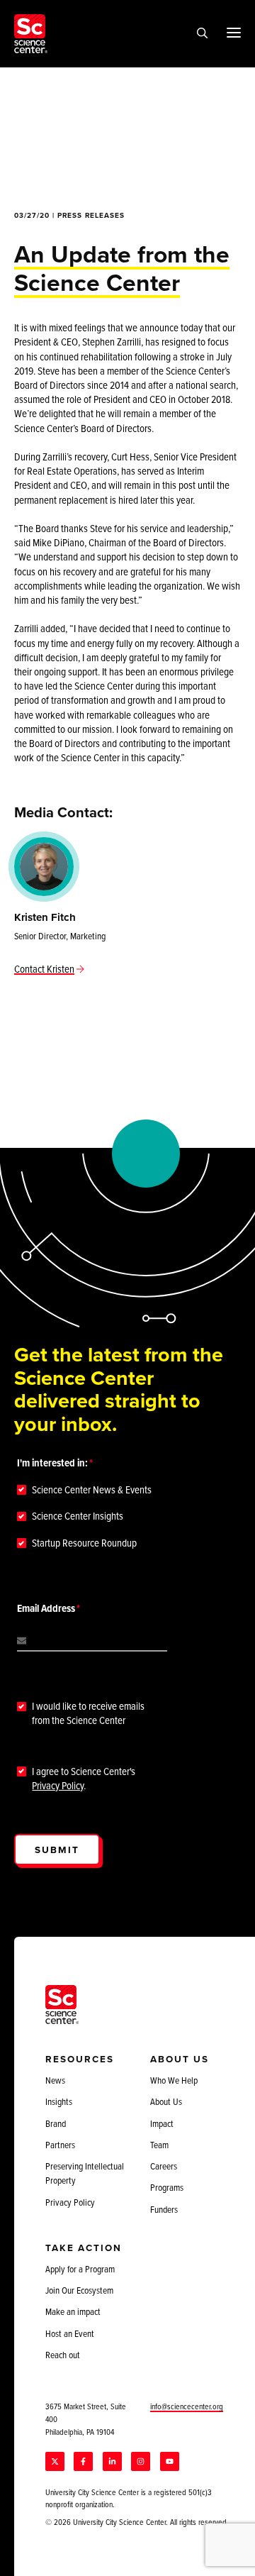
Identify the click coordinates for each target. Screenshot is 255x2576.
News (55, 2080)
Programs (167, 2187)
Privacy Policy (58, 1785)
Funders (164, 2209)
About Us (166, 2101)
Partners (60, 2145)
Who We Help (174, 2080)
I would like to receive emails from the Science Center (88, 1713)
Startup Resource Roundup (84, 1543)
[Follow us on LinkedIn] (112, 2461)
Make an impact (73, 2311)
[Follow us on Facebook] (83, 2461)
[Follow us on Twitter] (55, 2461)
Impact (162, 2123)
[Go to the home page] (31, 34)
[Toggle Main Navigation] (234, 32)
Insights (59, 2101)
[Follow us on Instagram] (141, 2461)
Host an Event (70, 2333)
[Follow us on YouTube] (170, 2461)
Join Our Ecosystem (79, 2290)
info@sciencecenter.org (187, 2406)
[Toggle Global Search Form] (202, 34)
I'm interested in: (52, 1463)
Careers (164, 2166)
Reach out (63, 2355)
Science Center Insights (78, 1516)
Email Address (46, 1608)
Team (159, 2145)
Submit (57, 1850)
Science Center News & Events (92, 1490)
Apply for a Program (80, 2269)
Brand (56, 2123)
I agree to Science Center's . (84, 1779)
